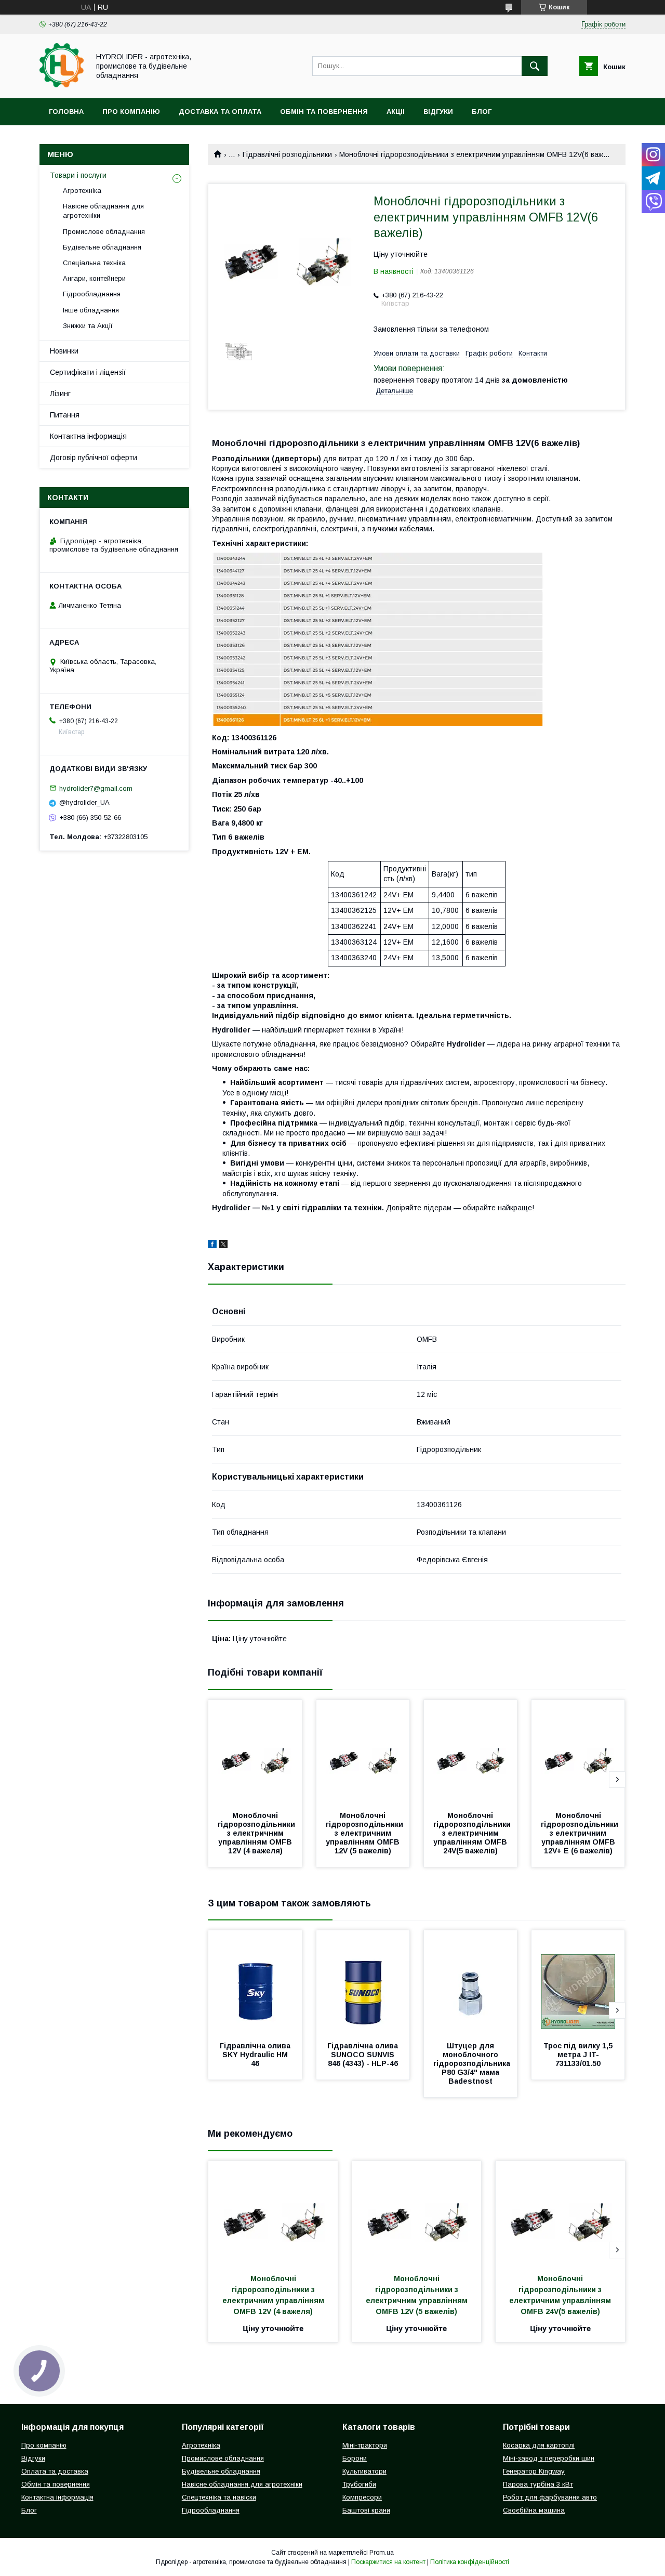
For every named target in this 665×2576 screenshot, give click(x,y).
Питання (65, 415)
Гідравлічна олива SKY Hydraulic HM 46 (256, 2055)
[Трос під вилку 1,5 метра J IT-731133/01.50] (578, 1982)
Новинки (64, 351)
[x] (223, 1246)
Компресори (362, 2497)
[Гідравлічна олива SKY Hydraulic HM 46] (255, 1982)
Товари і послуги (78, 175)
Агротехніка (82, 191)
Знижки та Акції (88, 326)
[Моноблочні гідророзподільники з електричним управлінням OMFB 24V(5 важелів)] (471, 1752)
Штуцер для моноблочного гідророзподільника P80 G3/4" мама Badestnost (473, 2063)
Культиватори (364, 2471)
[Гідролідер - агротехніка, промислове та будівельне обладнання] (62, 85)
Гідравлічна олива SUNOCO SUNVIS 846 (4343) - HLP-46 (364, 2055)
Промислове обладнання (104, 232)
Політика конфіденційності (470, 2562)
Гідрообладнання (92, 294)
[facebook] (212, 1246)
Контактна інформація (88, 436)
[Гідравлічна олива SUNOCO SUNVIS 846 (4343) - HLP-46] (363, 1982)
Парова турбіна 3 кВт (538, 2484)
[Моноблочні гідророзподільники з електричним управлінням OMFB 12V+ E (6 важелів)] (578, 1752)
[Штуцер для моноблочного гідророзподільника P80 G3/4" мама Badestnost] (471, 1982)
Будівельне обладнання (102, 247)
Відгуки (438, 112)
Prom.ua (382, 2553)
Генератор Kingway (534, 2471)
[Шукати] (535, 66)
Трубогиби (359, 2484)
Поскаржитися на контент (388, 2562)
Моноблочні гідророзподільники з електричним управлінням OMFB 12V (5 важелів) (365, 1833)
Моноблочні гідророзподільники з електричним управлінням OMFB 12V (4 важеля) (257, 1833)
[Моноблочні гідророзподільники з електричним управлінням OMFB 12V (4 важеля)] (255, 1752)
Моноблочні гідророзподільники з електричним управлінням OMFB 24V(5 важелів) (473, 1833)
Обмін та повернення (324, 112)
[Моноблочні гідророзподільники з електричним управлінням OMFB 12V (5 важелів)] (363, 1752)
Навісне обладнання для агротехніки (103, 211)
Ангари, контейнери (94, 278)
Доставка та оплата (220, 112)
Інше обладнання (91, 310)
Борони (355, 2458)
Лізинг (60, 394)
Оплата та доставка (55, 2471)
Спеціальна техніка (94, 263)
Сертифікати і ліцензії (88, 372)
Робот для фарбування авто (550, 2497)
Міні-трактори (365, 2445)
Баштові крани (366, 2510)
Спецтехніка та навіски (219, 2497)
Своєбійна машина (534, 2510)
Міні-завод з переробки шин (549, 2458)
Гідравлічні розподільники (287, 154)
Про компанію (131, 112)
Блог (482, 112)
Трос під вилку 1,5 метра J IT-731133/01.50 (579, 2055)
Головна (66, 112)
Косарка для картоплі (539, 2445)
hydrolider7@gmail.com (96, 788)
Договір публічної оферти (94, 457)
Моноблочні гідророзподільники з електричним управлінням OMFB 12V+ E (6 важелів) (581, 1833)
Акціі (396, 112)
